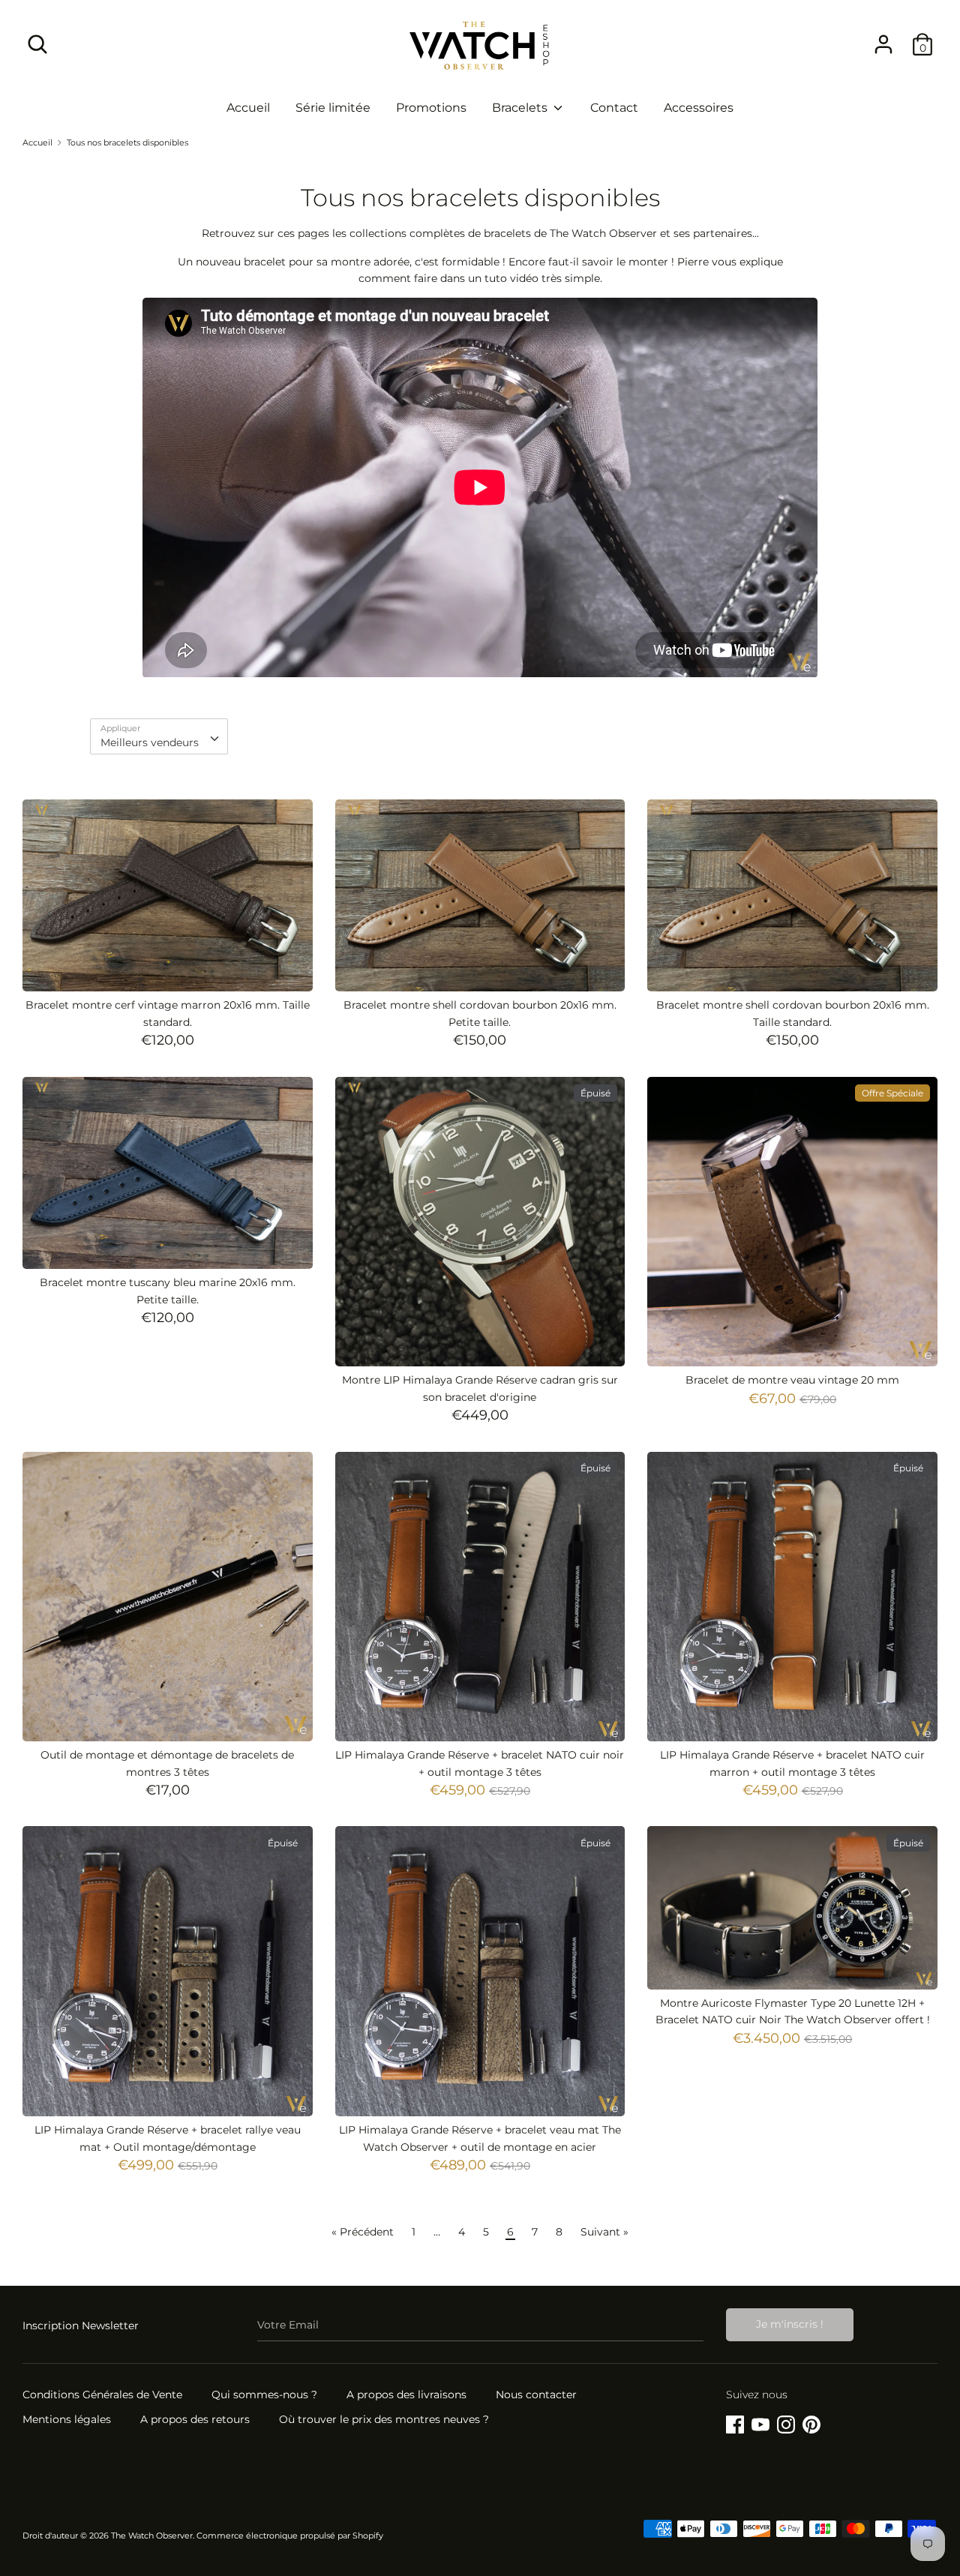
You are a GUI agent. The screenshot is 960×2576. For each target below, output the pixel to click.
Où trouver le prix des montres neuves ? (384, 2419)
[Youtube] (760, 2422)
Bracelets (521, 108)
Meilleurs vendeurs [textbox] (150, 742)
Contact (614, 108)
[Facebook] (735, 2422)
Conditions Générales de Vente (102, 2395)
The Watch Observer (152, 2536)
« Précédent (363, 2232)
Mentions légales (67, 2419)
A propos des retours (195, 2419)
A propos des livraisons (406, 2395)
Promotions (431, 108)
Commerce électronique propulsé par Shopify (290, 2536)
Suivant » (604, 2232)
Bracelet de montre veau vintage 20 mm (792, 1380)
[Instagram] (786, 2422)
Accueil (248, 108)
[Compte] (883, 37)
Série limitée (333, 108)
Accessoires (699, 108)
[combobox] (159, 736)
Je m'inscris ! (790, 2324)
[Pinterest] (811, 2422)
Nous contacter (536, 2395)
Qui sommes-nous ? (264, 2395)
